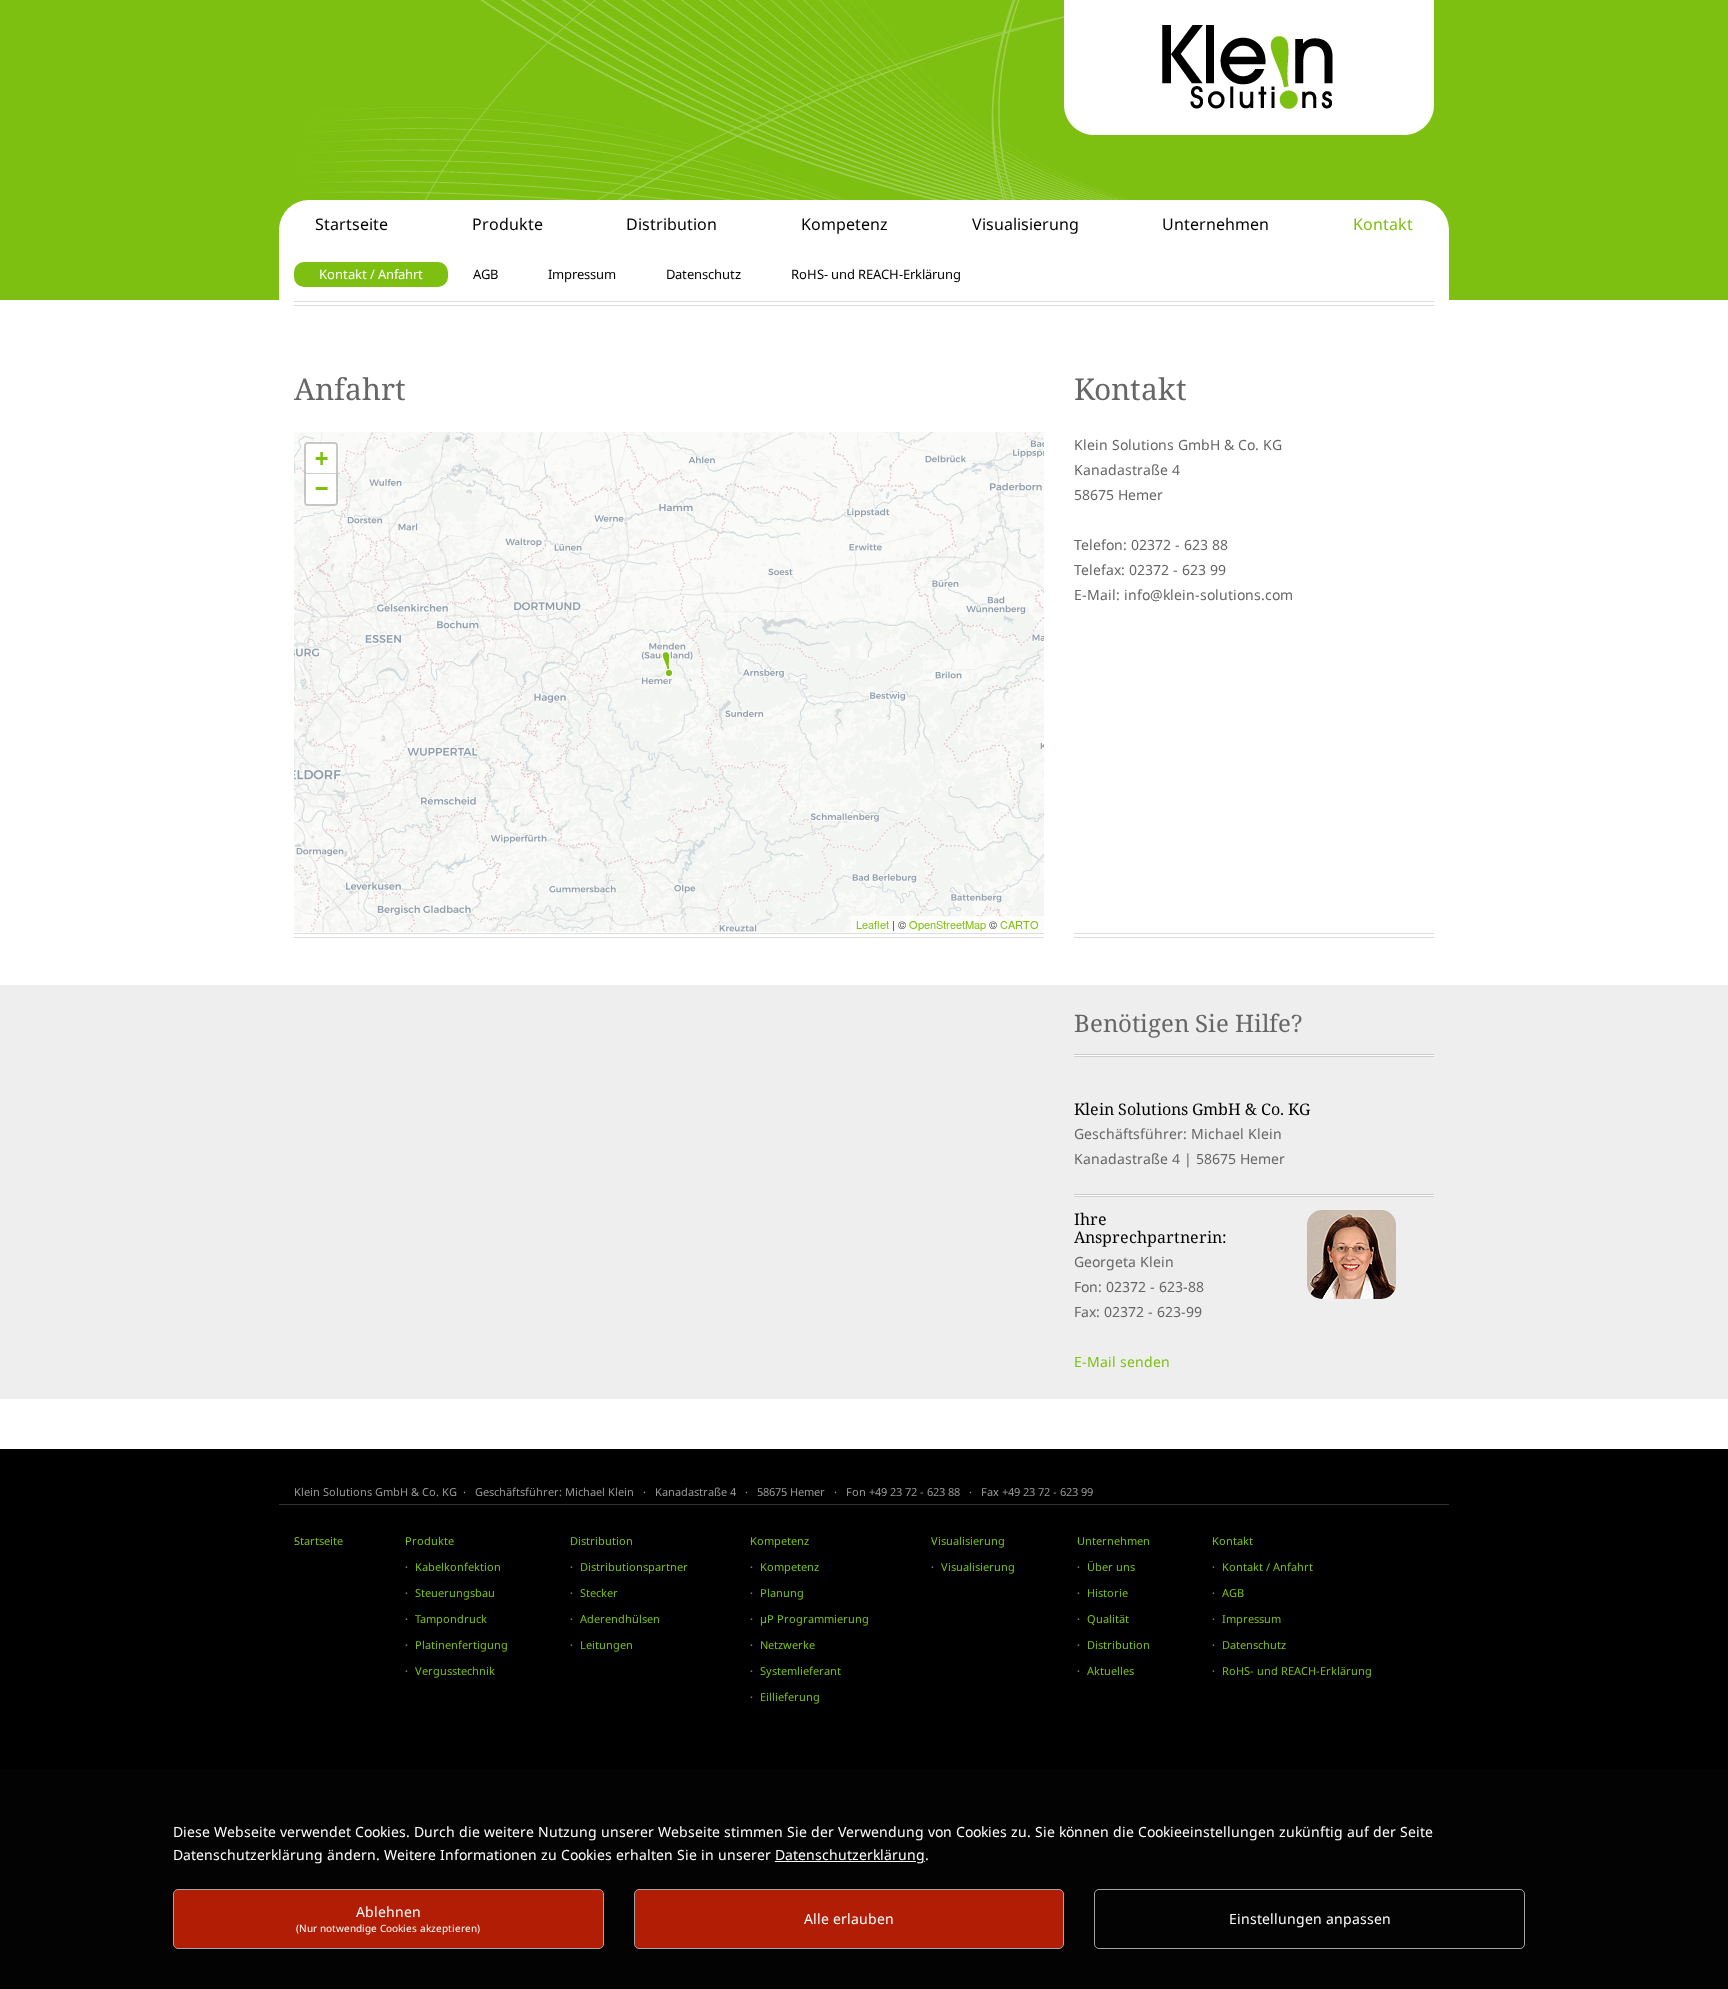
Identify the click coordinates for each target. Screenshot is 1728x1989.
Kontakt (1232, 1540)
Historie (1107, 1592)
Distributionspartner (634, 1566)
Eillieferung (790, 1696)
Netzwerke (787, 1644)
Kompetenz (779, 1540)
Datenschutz (1254, 1644)
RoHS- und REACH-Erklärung (1297, 1670)
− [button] (321, 488)
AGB (1233, 1592)
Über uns (1111, 1566)
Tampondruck (451, 1618)
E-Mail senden (1122, 1361)
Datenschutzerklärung (850, 1854)
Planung (782, 1592)
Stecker (599, 1592)
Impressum (1251, 1618)
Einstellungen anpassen (1310, 1918)
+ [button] (321, 458)
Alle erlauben (849, 1918)
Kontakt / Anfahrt (1267, 1566)
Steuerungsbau (455, 1592)
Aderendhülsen (620, 1618)
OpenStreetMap (947, 924)
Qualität (1108, 1618)
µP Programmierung (814, 1618)
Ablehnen (388, 1918)
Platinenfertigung (461, 1644)
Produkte (429, 1540)
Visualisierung (968, 1540)
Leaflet (872, 924)
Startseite (318, 1540)
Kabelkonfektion (458, 1566)
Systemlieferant (800, 1670)
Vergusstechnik (455, 1670)
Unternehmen (1113, 1540)
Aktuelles (1110, 1670)
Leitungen (606, 1644)
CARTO (1019, 924)
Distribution (601, 1540)
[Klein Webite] (1249, 67)
